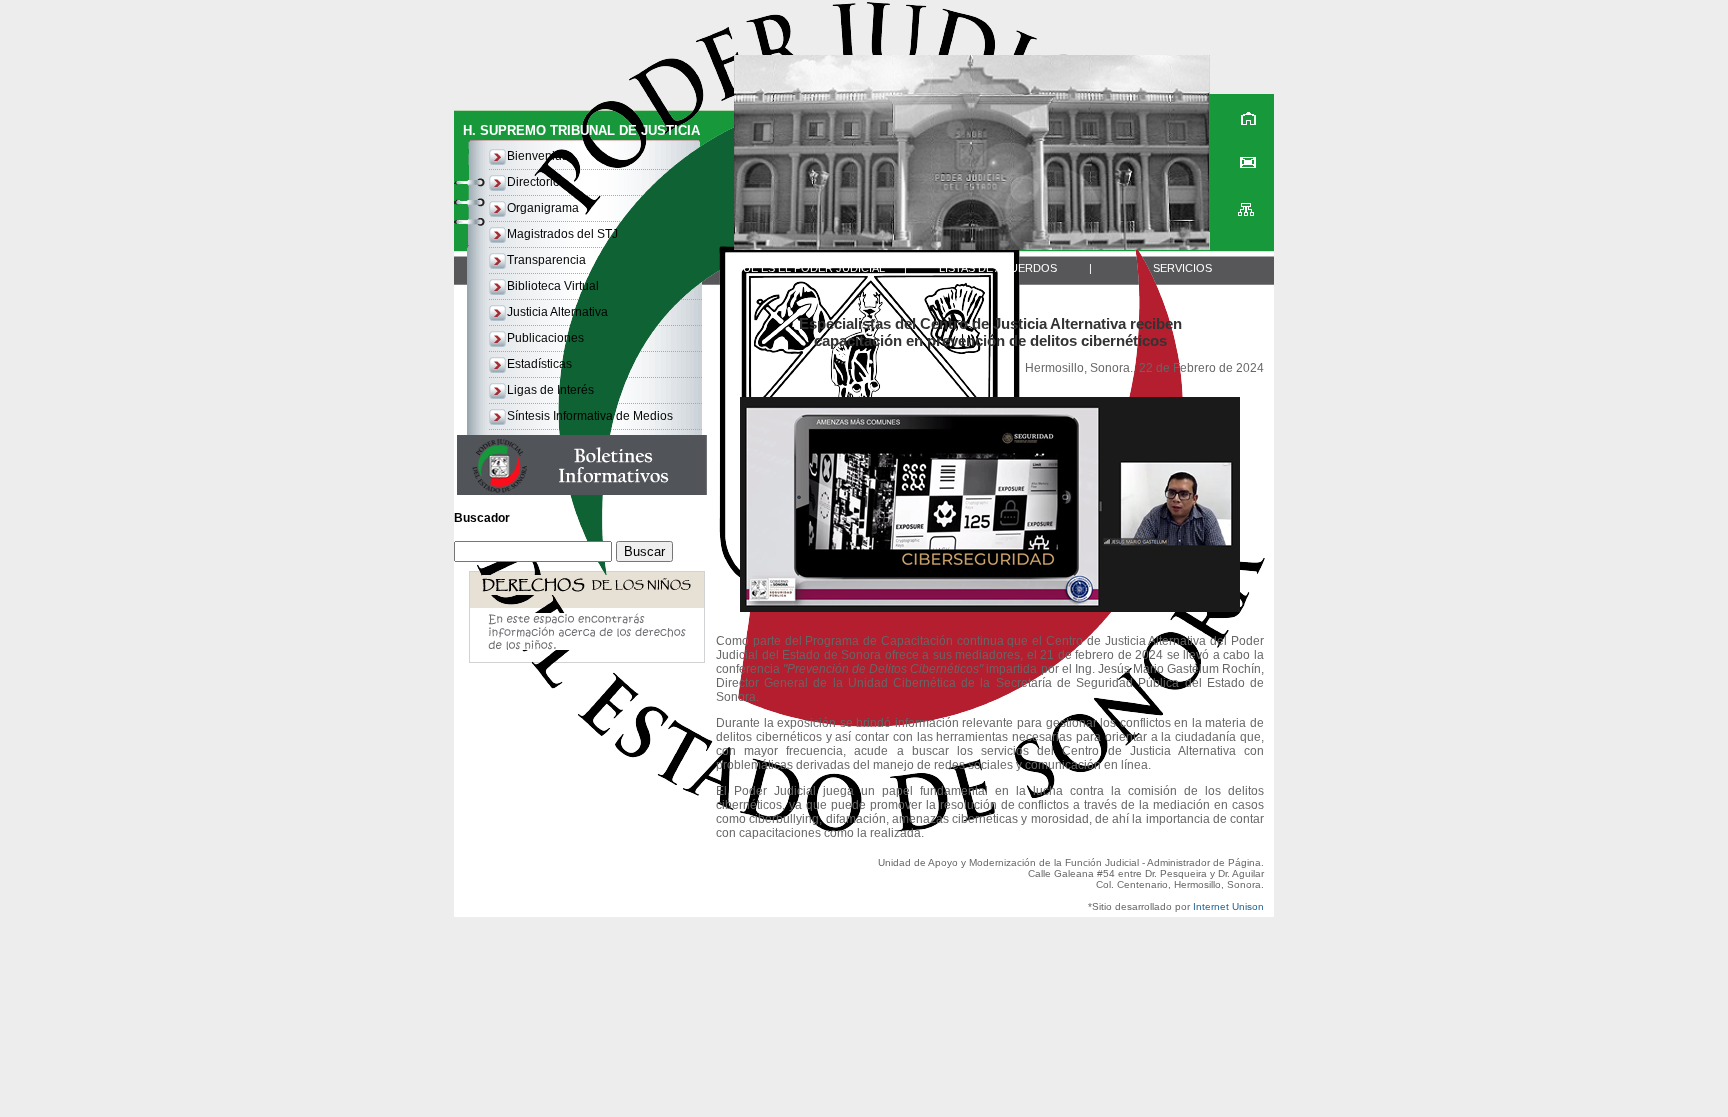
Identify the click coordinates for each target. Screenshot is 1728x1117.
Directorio (533, 182)
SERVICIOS (1182, 268)
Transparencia (546, 260)
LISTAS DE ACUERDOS (998, 268)
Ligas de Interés (550, 390)
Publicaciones (545, 338)
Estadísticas (539, 364)
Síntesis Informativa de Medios (590, 416)
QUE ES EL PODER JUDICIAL (809, 268)
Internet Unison (1228, 906)
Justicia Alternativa (557, 312)
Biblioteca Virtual (553, 286)
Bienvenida (538, 156)
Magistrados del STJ (562, 234)
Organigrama (543, 208)
